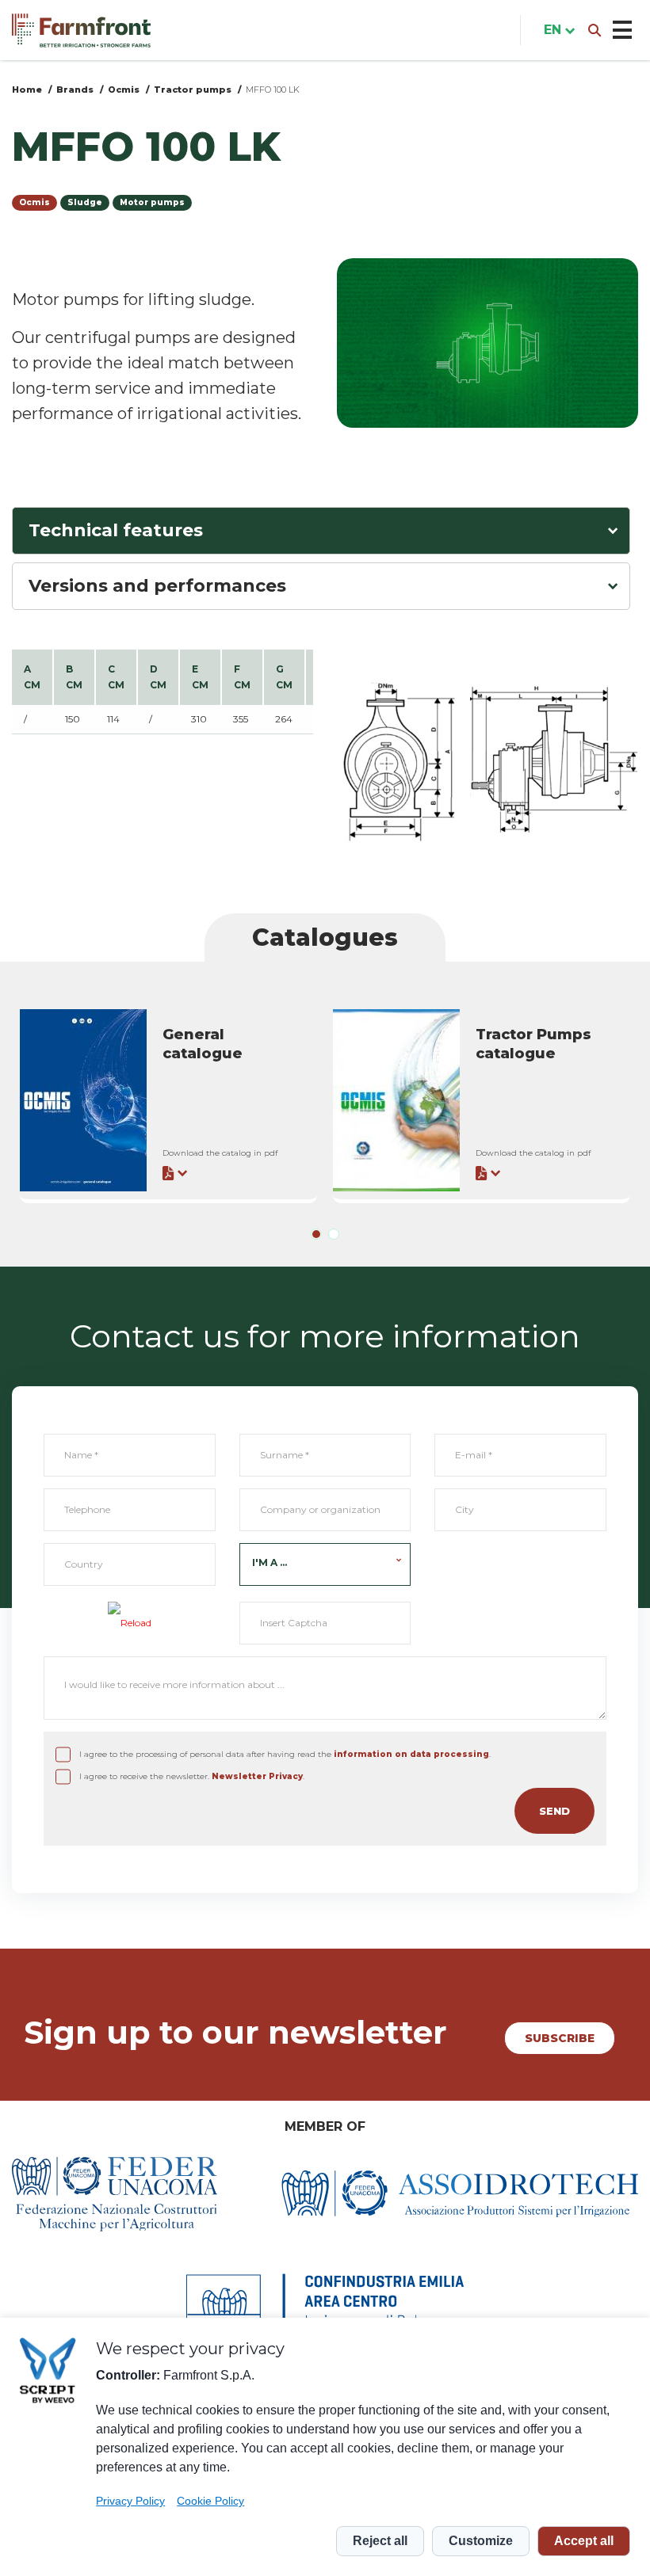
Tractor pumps (193, 90)
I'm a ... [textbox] (270, 1562)
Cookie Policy (210, 2501)
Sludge (85, 202)
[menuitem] (556, 30)
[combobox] (325, 1564)
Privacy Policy (130, 2501)
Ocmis (124, 90)
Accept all (584, 2541)
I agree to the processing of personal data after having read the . (285, 1754)
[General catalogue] (168, 1100)
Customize (481, 2541)
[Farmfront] (81, 30)
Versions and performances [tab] (157, 586)
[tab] (316, 1234)
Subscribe (560, 2038)
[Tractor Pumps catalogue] (482, 1100)
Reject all (380, 2541)
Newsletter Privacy (257, 1776)
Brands (75, 90)
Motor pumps (152, 202)
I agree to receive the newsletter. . (192, 1776)
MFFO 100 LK (273, 90)
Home (27, 90)
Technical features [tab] (116, 530)
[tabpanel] (168, 1102)
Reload (136, 1623)
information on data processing (411, 1754)
